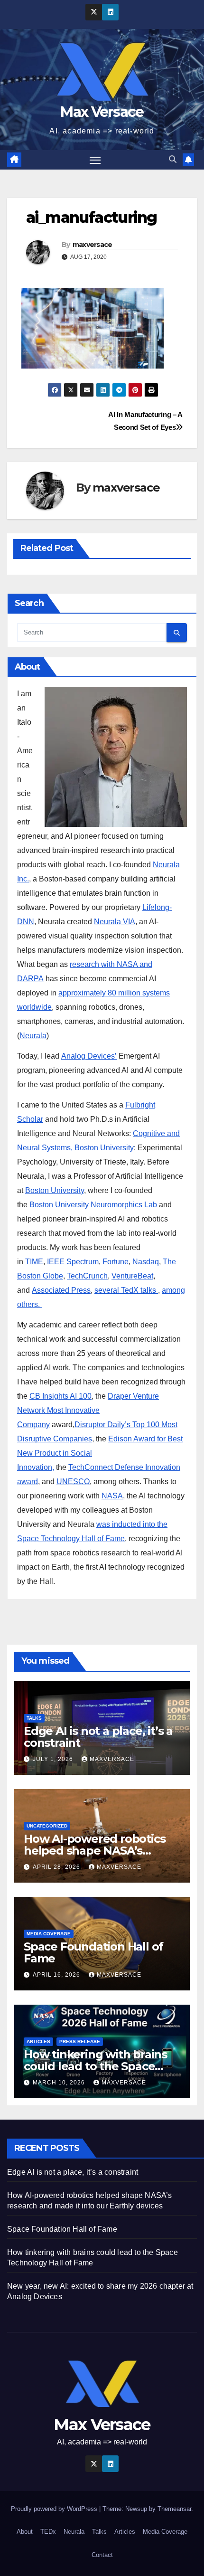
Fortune (116, 1262)
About (25, 2532)
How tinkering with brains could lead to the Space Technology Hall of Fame (95, 2066)
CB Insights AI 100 (60, 1396)
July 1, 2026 (54, 1759)
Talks (34, 1718)
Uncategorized (47, 1826)
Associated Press (61, 1290)
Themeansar (174, 2509)
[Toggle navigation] (95, 160)
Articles (38, 2041)
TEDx (48, 2532)
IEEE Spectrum (73, 1262)
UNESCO (73, 1482)
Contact (102, 2555)
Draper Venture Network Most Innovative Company (88, 1410)
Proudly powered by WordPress (55, 2509)
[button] (173, 159)
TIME (34, 1262)
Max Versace (102, 112)
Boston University (55, 1190)
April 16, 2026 (57, 1975)
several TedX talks (126, 1290)
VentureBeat (132, 1276)
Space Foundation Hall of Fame (93, 1952)
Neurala (33, 1036)
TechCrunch (87, 1276)
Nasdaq (146, 1262)
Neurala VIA (115, 922)
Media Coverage (49, 1934)
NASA (112, 1496)
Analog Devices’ (89, 1056)
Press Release (80, 2041)
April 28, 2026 (57, 1867)
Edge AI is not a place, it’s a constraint (98, 1737)
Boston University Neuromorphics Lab (93, 1205)
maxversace (93, 245)
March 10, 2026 (60, 2083)
